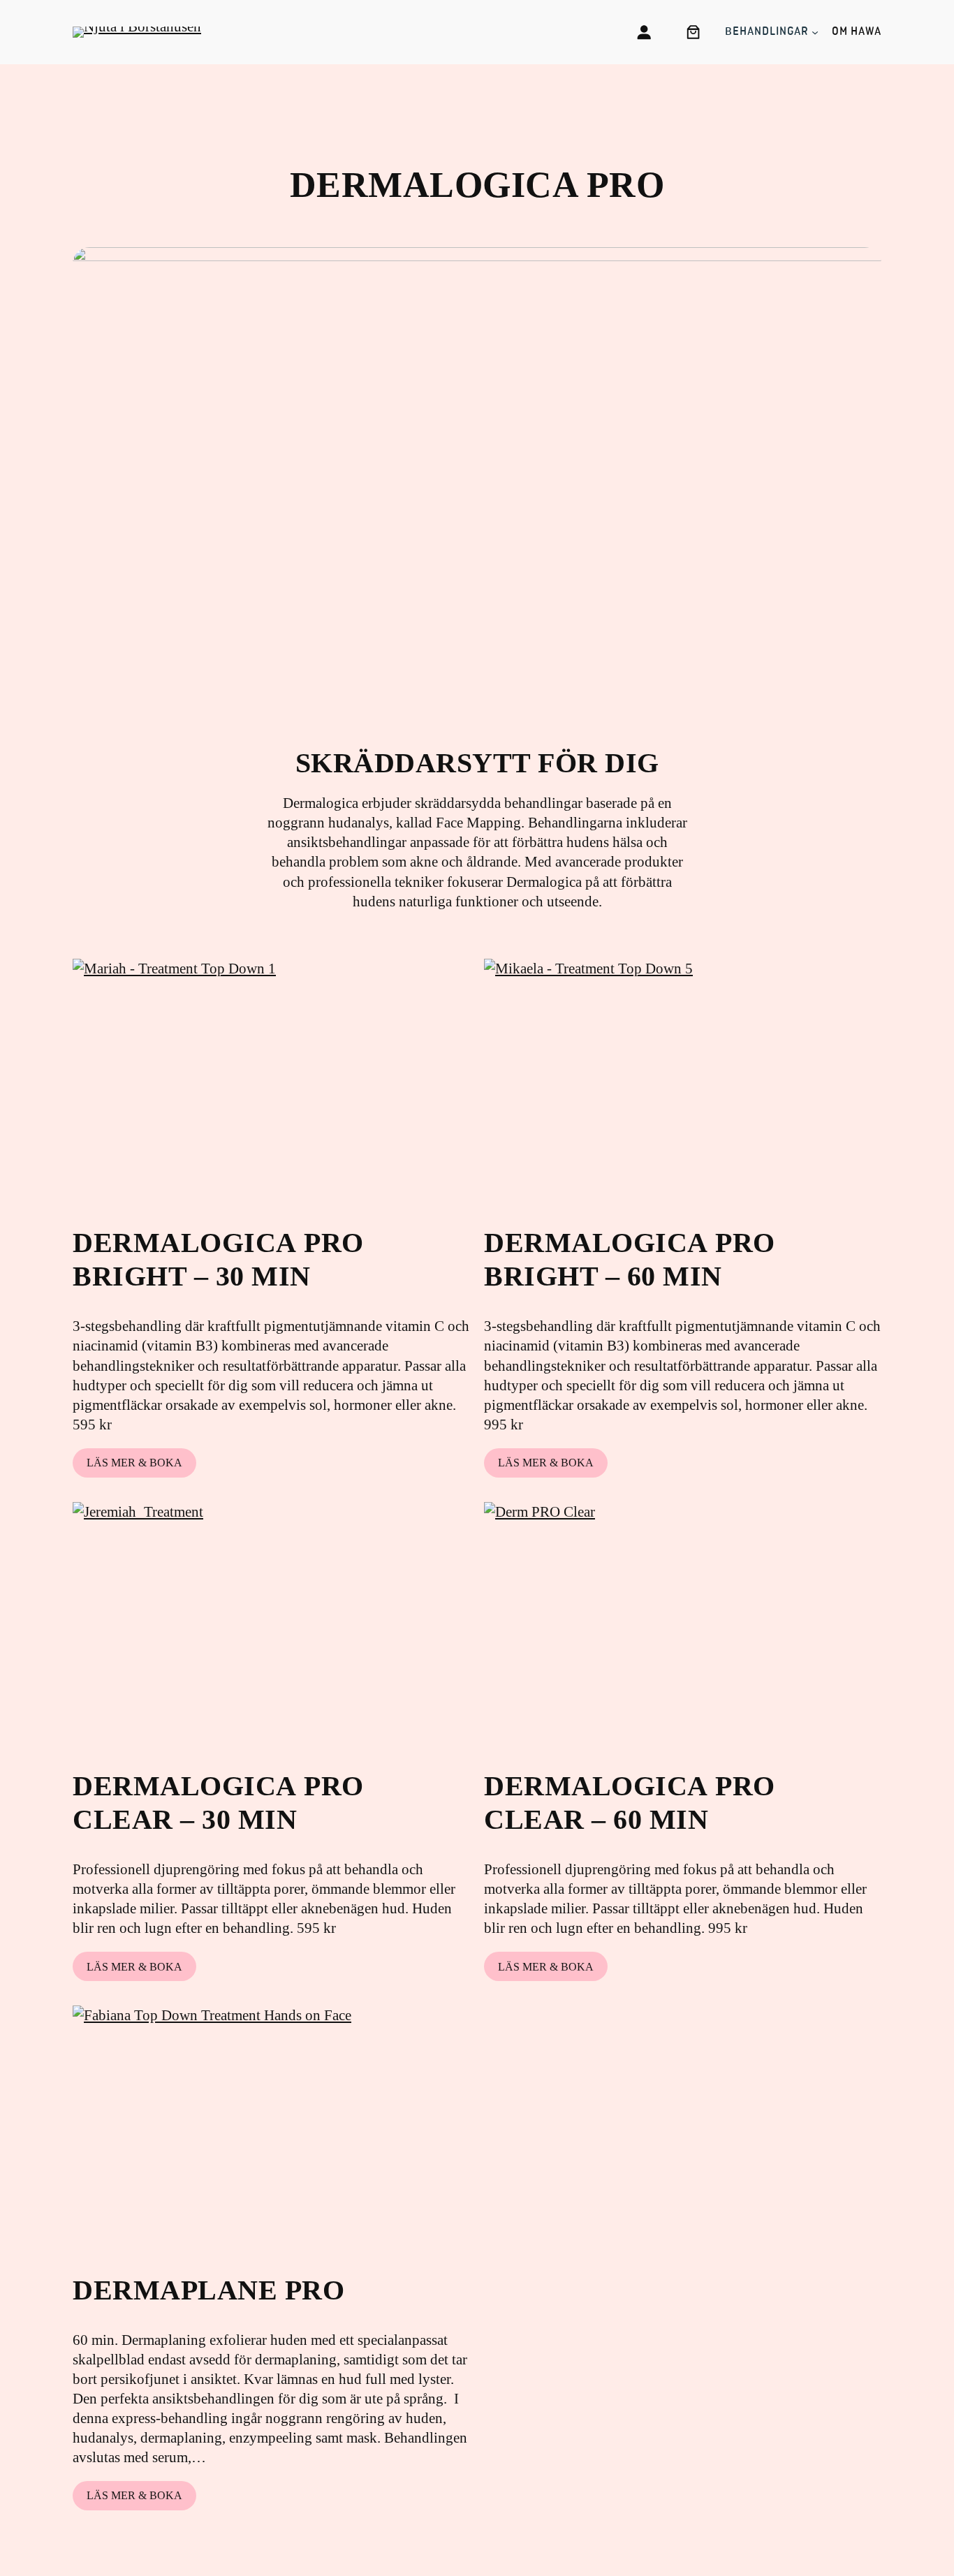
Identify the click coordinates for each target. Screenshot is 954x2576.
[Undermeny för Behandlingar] (815, 32)
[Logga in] (643, 32)
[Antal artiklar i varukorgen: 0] (693, 32)
